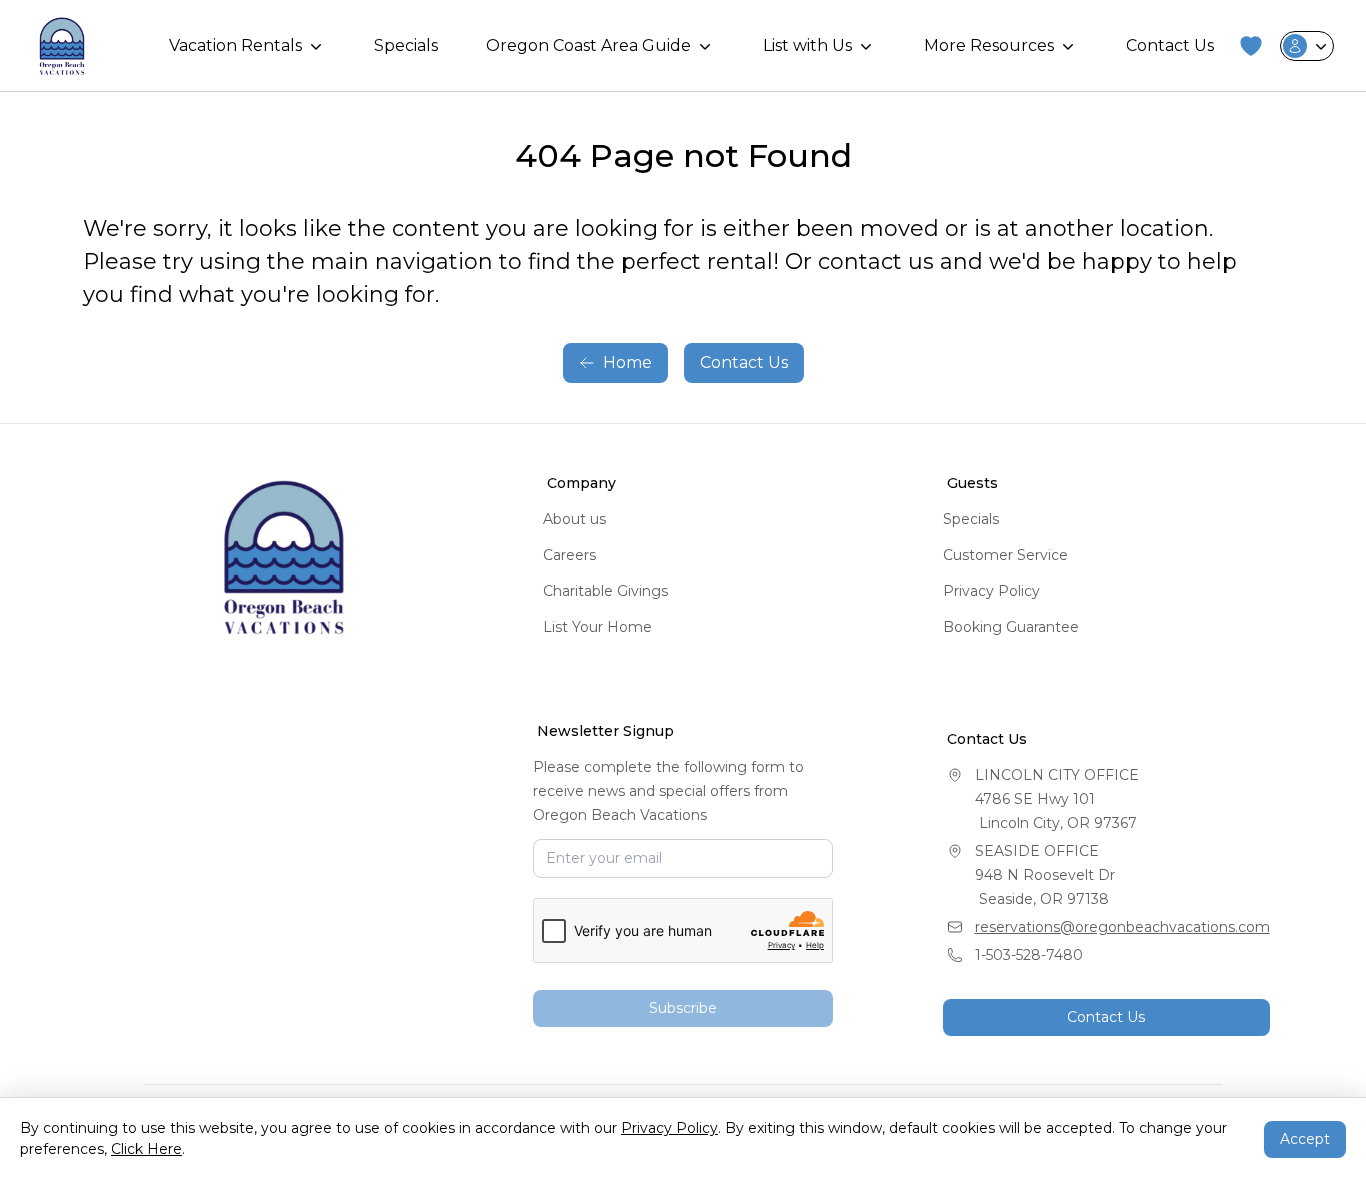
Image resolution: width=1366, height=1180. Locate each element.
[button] (1251, 46)
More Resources (989, 45)
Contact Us (1170, 45)
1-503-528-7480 (1029, 955)
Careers (569, 555)
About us (574, 519)
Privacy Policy (991, 591)
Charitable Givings (605, 591)
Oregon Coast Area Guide (588, 45)
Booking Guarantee (1011, 627)
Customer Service (1005, 555)
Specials (406, 45)
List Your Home (597, 627)
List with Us (807, 45)
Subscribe (683, 1008)
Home (627, 362)
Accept (1305, 1139)
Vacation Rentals (235, 45)
